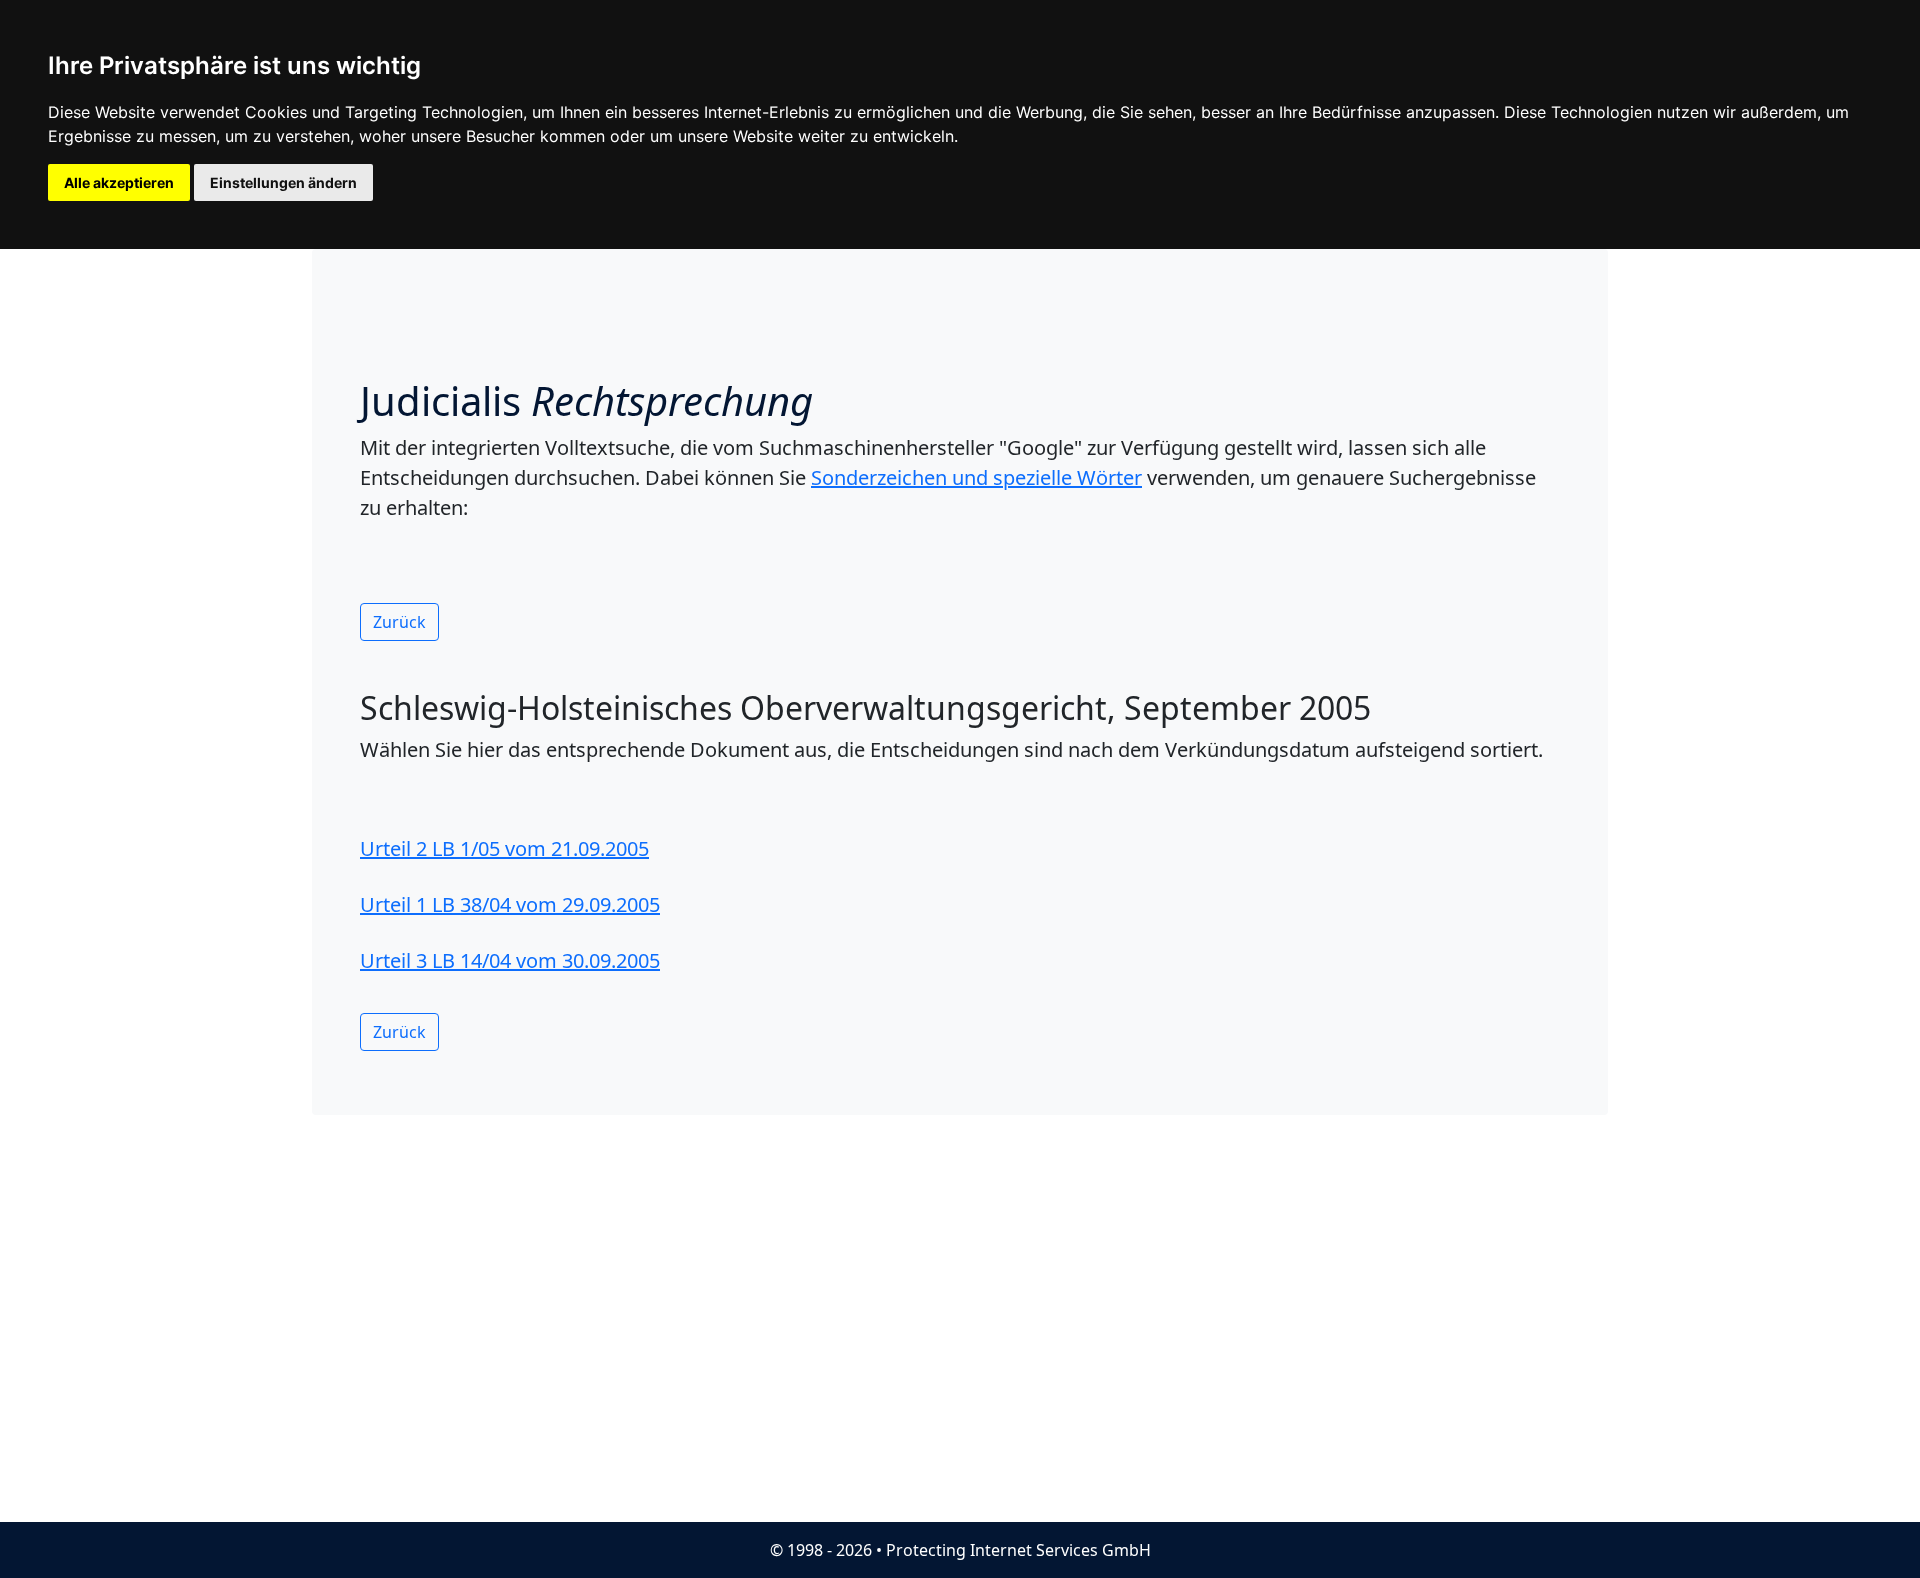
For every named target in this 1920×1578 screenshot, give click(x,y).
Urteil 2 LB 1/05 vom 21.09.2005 (504, 848)
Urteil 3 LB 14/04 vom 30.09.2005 (510, 960)
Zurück (399, 622)
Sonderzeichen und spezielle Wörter (976, 477)
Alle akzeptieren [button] (119, 182)
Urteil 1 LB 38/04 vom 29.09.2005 (510, 904)
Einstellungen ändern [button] (283, 182)
